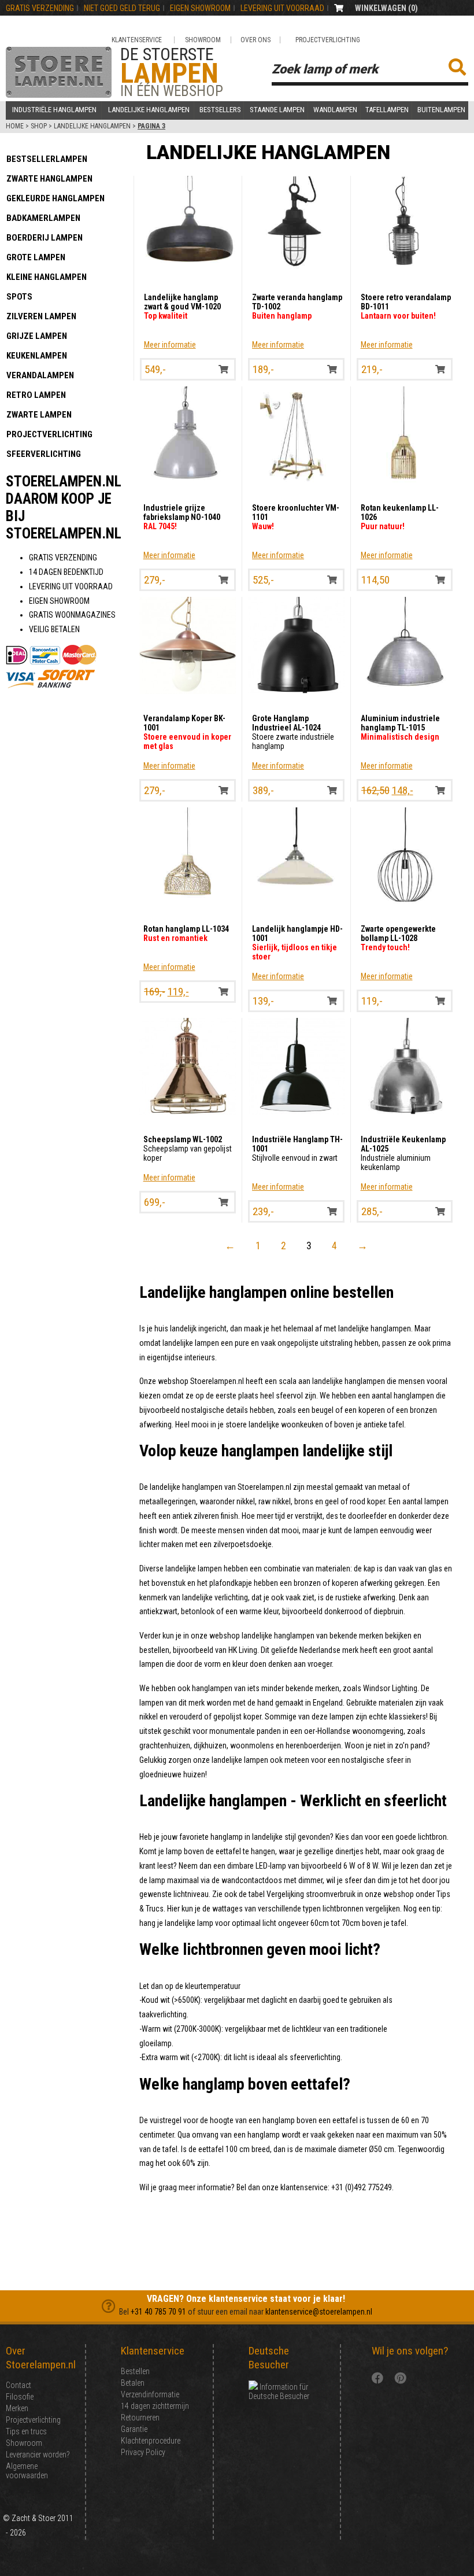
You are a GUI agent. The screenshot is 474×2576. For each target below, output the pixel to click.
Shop (39, 126)
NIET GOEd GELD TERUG (122, 8)
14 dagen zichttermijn (155, 2406)
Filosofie (20, 2397)
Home (15, 126)
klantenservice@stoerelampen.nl (319, 2312)
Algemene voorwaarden (27, 2471)
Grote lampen (36, 257)
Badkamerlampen (43, 218)
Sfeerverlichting (44, 454)
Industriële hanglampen (54, 110)
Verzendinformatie (150, 2394)
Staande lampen (277, 110)
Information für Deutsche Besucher (279, 2392)
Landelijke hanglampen (149, 110)
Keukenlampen (37, 356)
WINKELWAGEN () (386, 8)
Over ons (255, 40)
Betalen (133, 2383)
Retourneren (140, 2418)
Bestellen (135, 2371)
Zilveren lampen (41, 316)
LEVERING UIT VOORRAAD (282, 8)
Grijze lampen (37, 336)
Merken (17, 2408)
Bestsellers (220, 110)
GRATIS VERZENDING (40, 8)
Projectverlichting (328, 40)
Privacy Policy (143, 2452)
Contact (18, 2385)
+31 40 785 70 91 (158, 2312)
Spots (19, 297)
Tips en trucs (26, 2431)
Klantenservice (137, 40)
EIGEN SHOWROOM (200, 8)
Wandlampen (335, 110)
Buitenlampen (441, 110)
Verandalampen (40, 375)
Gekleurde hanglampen (55, 198)
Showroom (203, 40)
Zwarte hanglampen (49, 179)
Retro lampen (36, 395)
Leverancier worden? (38, 2455)
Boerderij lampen (45, 238)
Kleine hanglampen (47, 277)
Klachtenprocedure (151, 2441)
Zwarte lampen (39, 415)
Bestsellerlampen (47, 159)
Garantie (134, 2429)
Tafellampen (387, 110)
